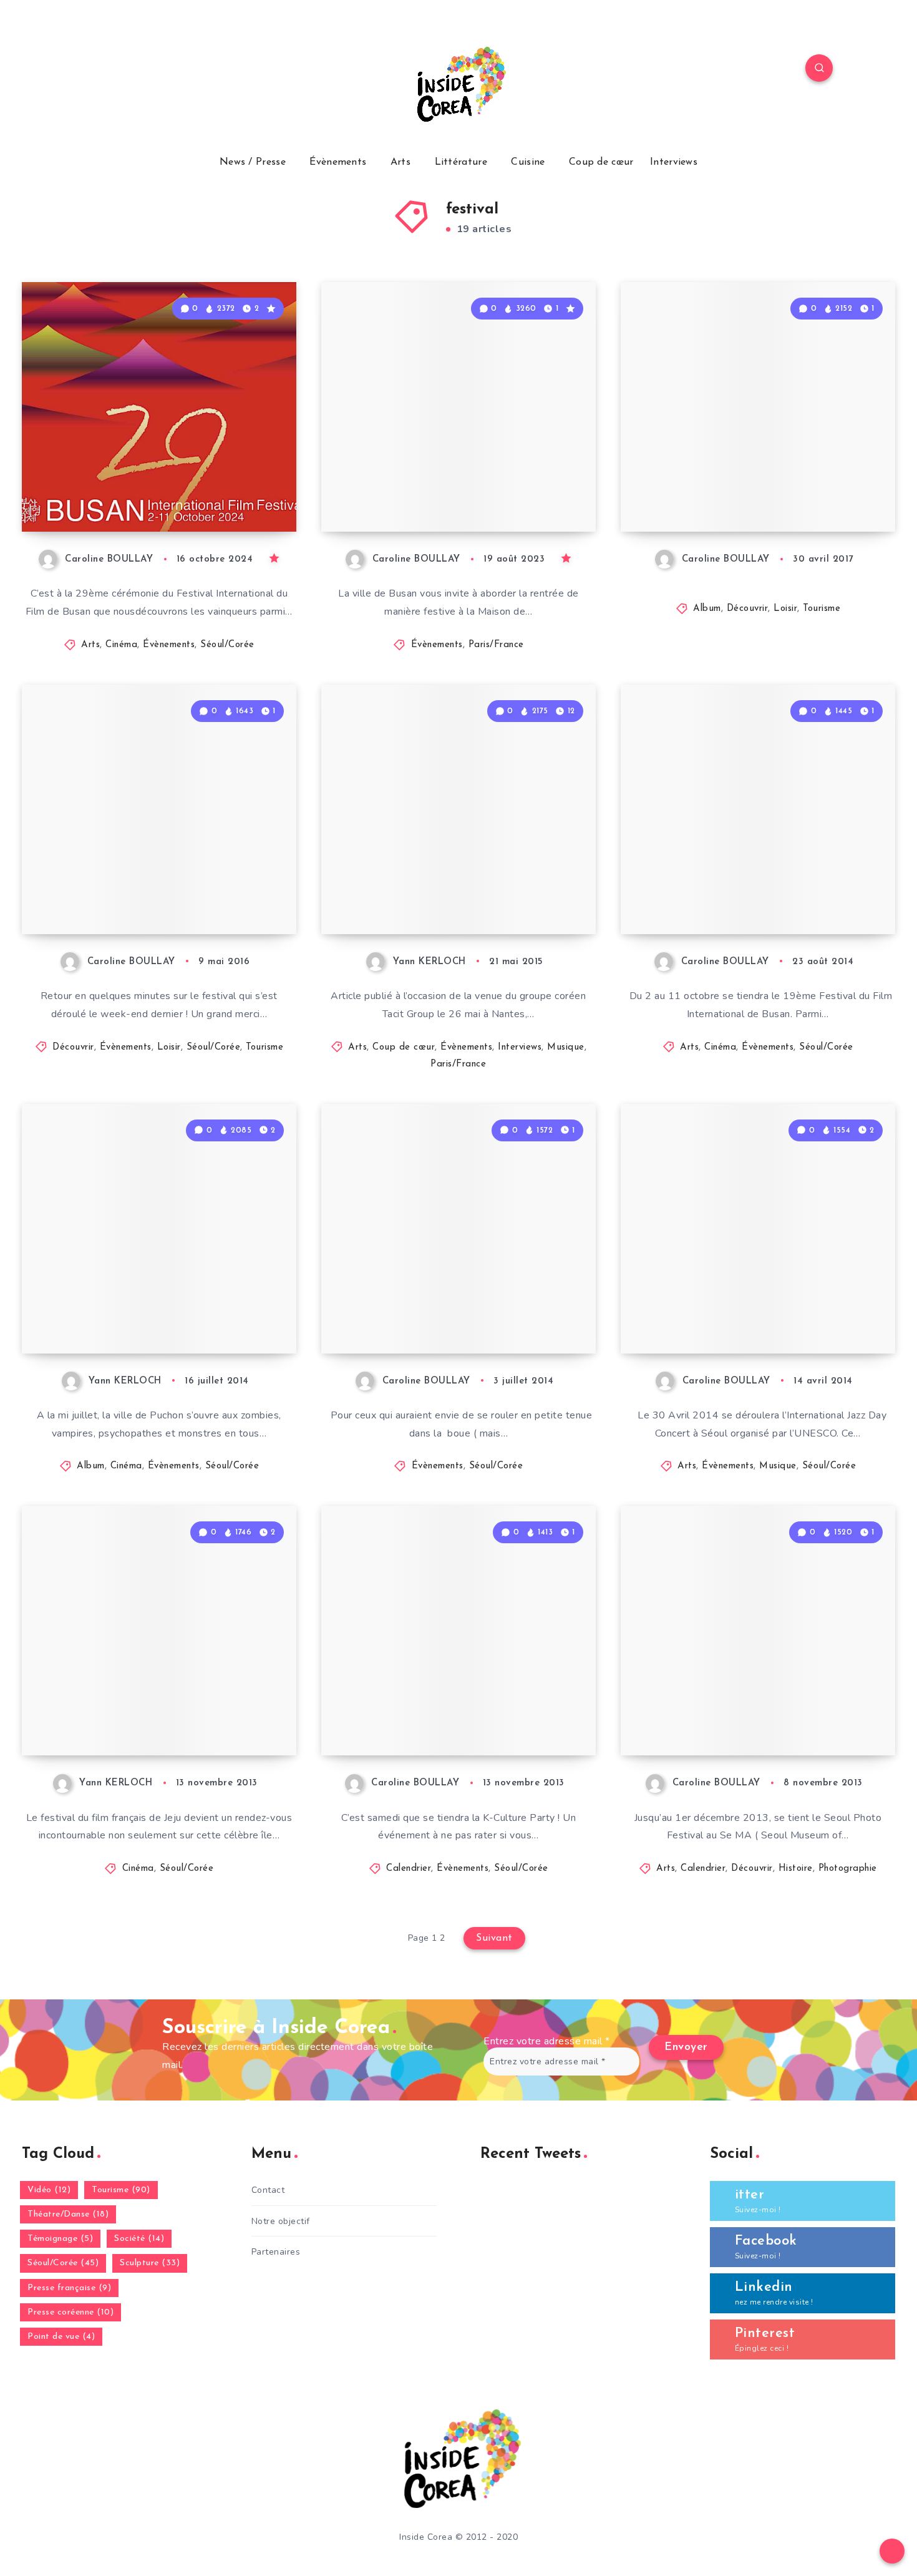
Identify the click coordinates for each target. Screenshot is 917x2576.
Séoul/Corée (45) (63, 2263)
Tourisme (822, 609)
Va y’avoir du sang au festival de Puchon (154, 1310)
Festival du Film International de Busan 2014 (753, 890)
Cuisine (528, 162)
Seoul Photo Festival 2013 (737, 1723)
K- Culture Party (405, 1723)
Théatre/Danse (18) (68, 2214)
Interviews (674, 162)
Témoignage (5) (60, 2239)
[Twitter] (127, 70)
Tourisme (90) (121, 2190)
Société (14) (139, 2239)
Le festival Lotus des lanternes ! (157, 890)
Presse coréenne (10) (70, 2312)
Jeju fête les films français (139, 1723)
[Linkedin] (155, 70)
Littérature (461, 162)
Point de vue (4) (61, 2337)
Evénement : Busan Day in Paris (441, 488)
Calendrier (409, 1869)
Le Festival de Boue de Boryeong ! (427, 1310)
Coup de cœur (601, 162)
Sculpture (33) (150, 2263)
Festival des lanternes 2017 (742, 499)
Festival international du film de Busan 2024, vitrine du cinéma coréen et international (159, 477)
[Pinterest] (185, 70)
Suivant (494, 1938)
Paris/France (496, 645)
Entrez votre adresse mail (547, 2041)
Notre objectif (281, 2221)
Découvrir (748, 609)
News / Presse (253, 162)
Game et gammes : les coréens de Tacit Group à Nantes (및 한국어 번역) (458, 880)
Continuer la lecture (233, 494)
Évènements (338, 162)
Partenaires (276, 2252)
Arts (400, 162)
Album (707, 609)
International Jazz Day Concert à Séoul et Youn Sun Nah (759, 1310)
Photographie (848, 1869)
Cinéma (121, 645)
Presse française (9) (69, 2288)
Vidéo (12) (49, 2190)
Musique (566, 1047)
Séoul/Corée (227, 645)
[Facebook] (97, 70)
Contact (268, 2190)
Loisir (785, 609)
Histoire (796, 1869)
